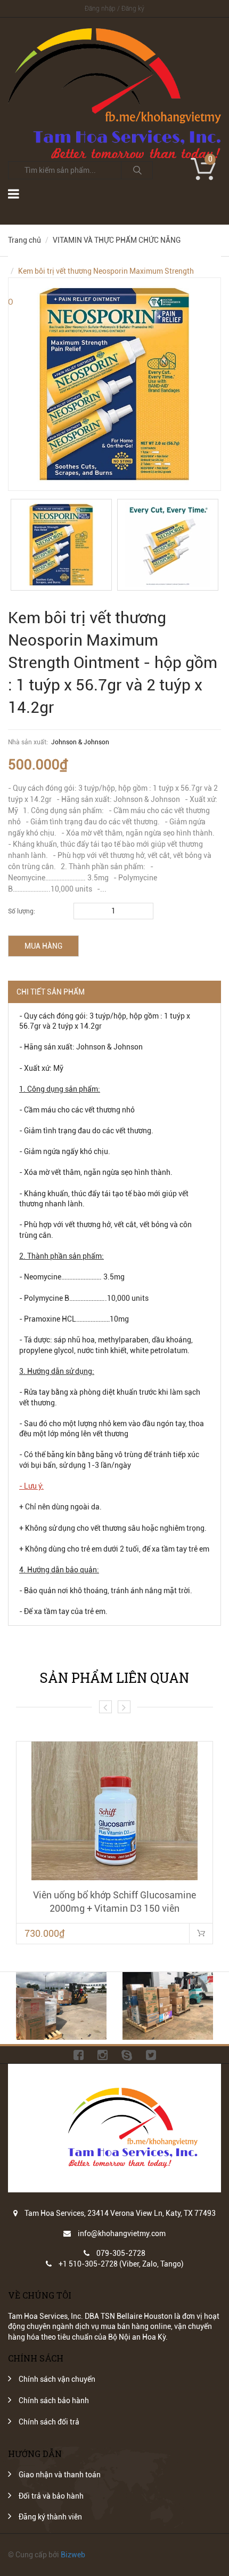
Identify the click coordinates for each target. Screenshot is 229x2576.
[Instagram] (103, 2055)
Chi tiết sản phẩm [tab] (51, 992)
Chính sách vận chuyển (57, 2379)
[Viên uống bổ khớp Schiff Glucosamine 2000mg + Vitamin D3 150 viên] (114, 1811)
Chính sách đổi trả (49, 2422)
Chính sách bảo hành (54, 2400)
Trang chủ (24, 240)
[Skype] (127, 2055)
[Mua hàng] (201, 1933)
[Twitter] (151, 2055)
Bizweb (73, 2555)
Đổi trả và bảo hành (51, 2496)
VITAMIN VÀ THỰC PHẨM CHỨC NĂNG (117, 240)
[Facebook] (79, 2055)
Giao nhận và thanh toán (60, 2475)
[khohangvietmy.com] (114, 33)
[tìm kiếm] (137, 170)
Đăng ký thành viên (50, 2517)
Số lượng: (22, 911)
